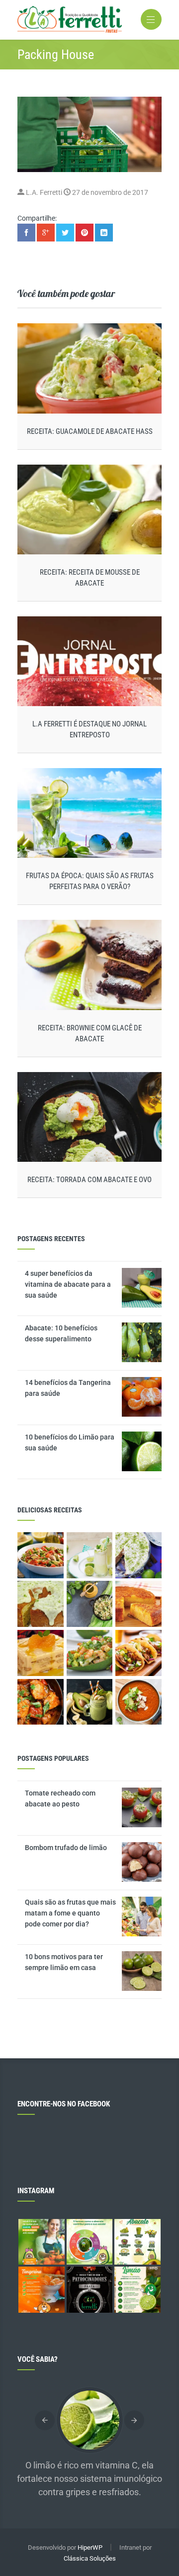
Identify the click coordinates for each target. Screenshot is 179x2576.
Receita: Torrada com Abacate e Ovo (89, 1180)
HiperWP (90, 2547)
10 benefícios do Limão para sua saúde (70, 1442)
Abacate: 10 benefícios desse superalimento (61, 1333)
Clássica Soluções (90, 2558)
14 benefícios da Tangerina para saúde (68, 1388)
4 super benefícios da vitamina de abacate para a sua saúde (68, 1284)
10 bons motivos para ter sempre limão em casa (64, 1962)
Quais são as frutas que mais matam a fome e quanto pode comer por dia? (70, 1913)
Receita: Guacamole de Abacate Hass (90, 431)
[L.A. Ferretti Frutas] (89, 20)
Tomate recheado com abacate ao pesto (60, 1798)
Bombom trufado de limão (66, 1848)
